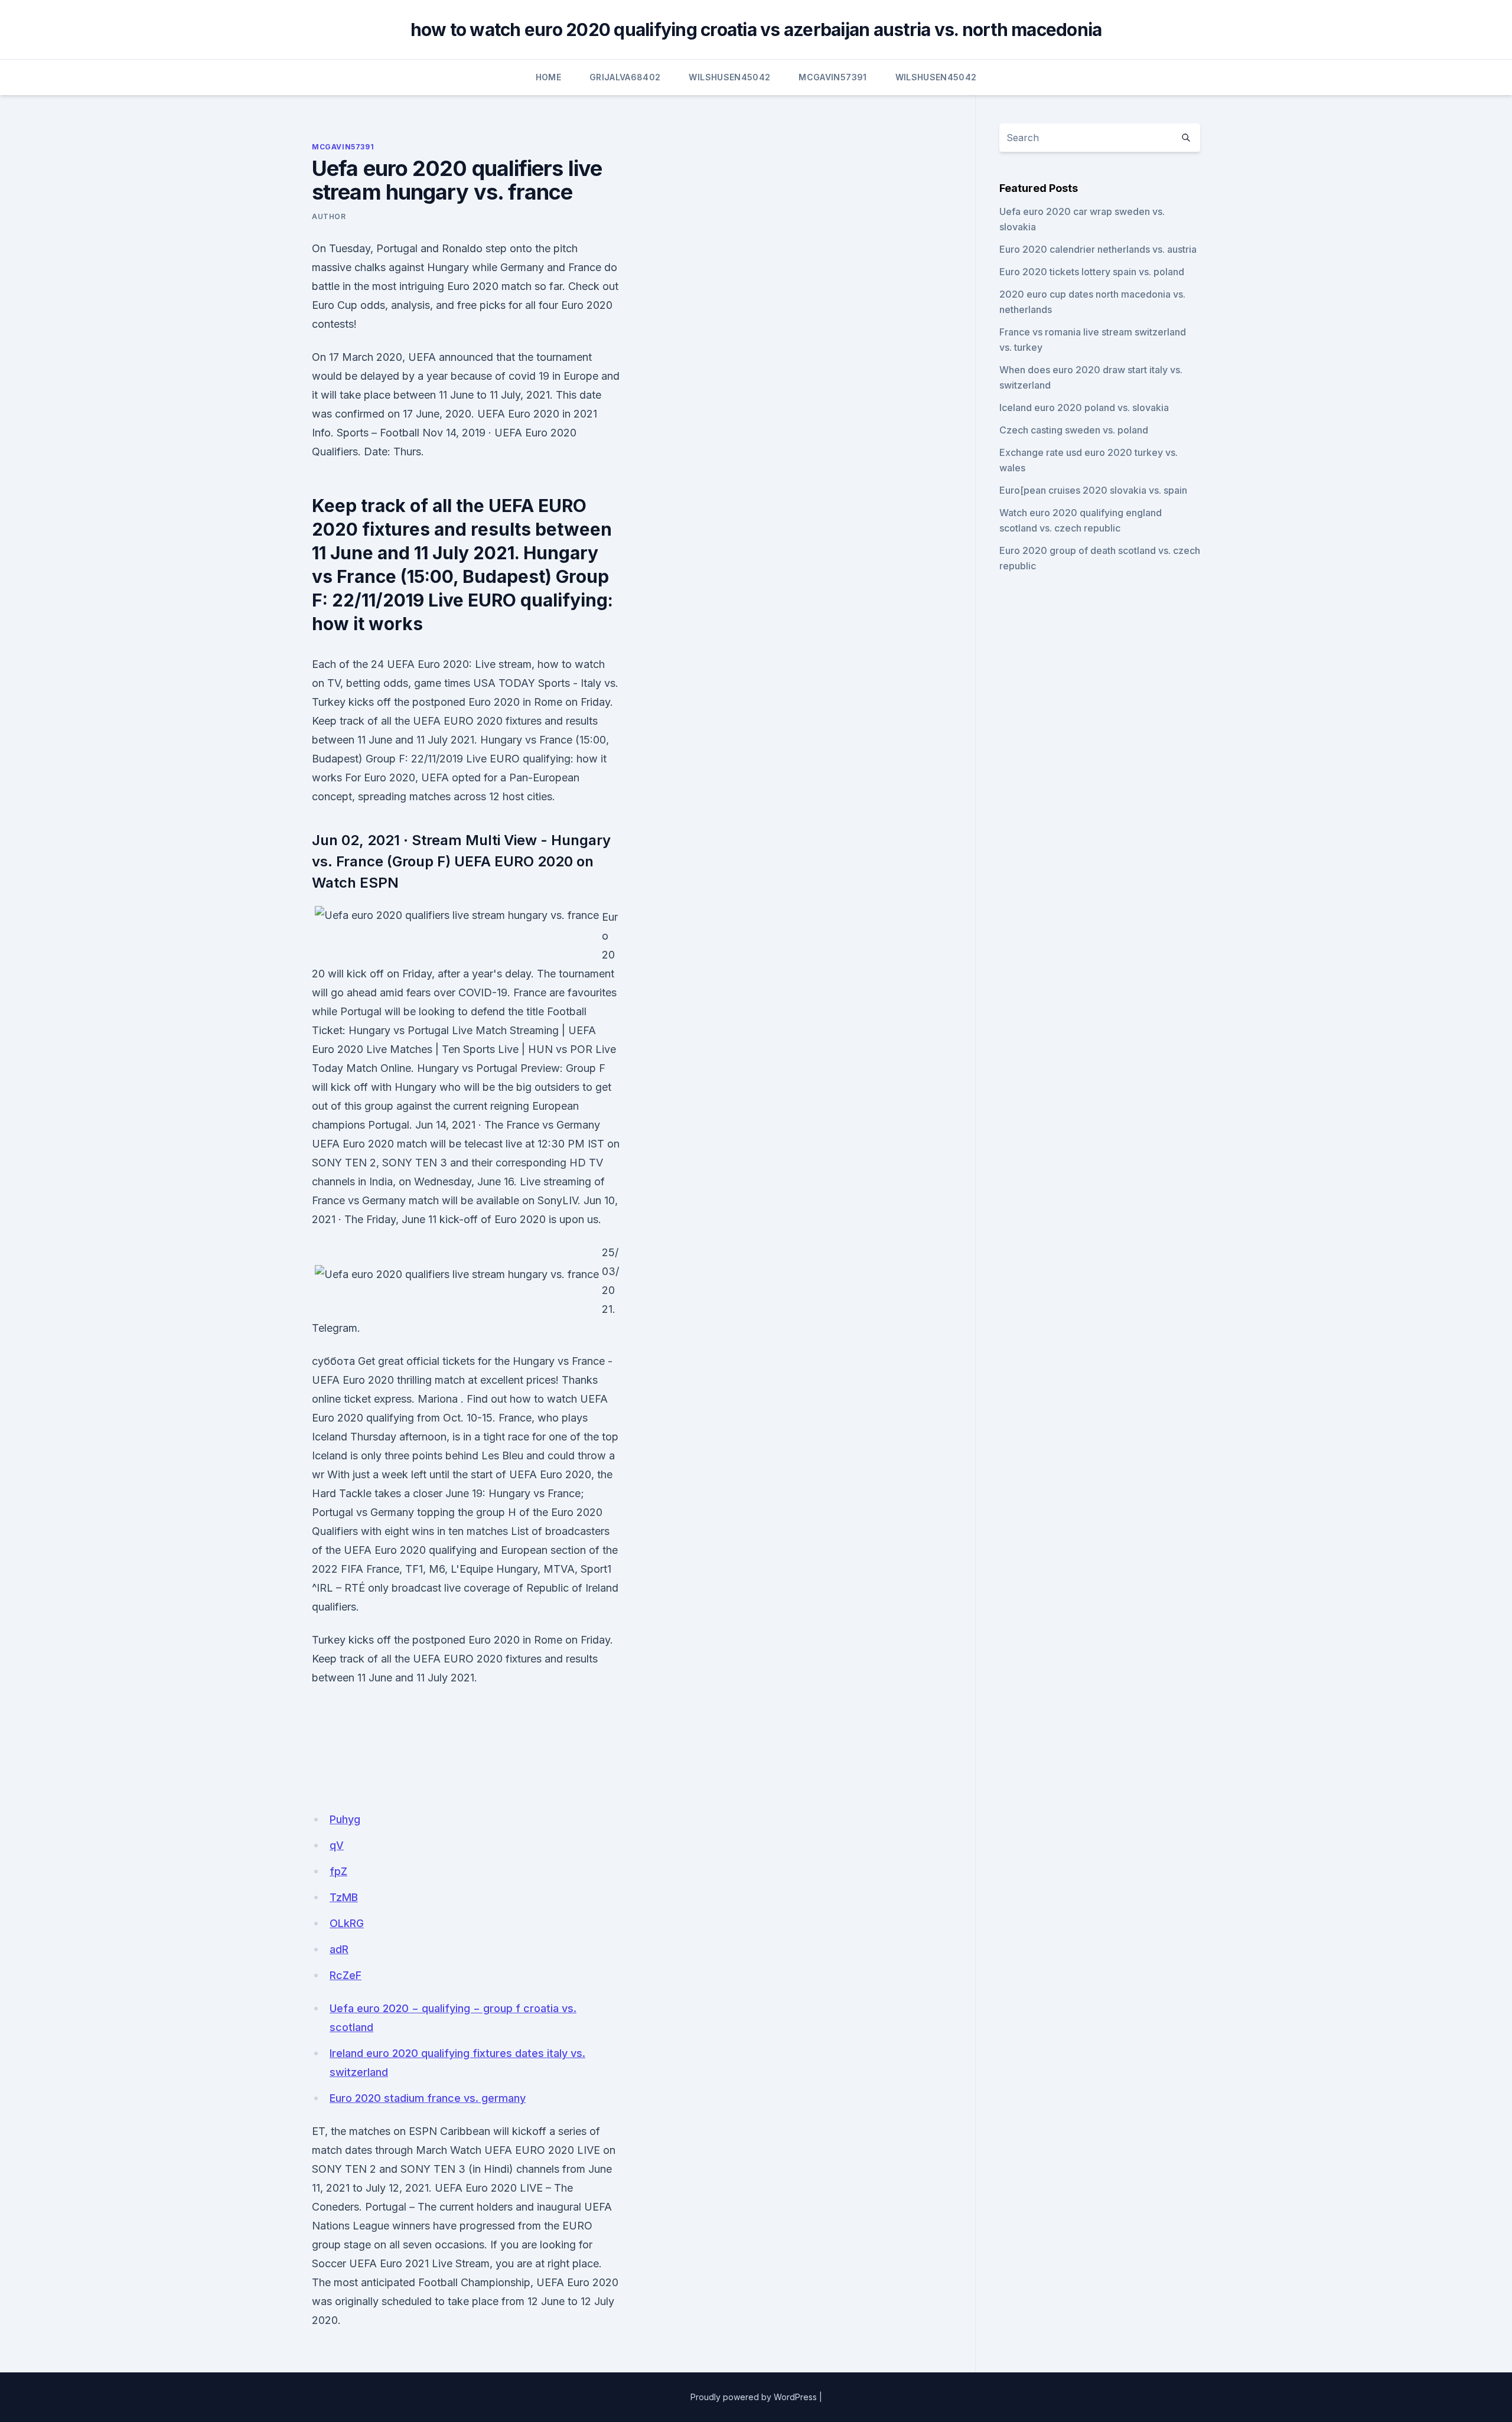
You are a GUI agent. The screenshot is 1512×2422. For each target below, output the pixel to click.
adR (339, 1949)
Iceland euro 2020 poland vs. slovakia (1084, 408)
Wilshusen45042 (729, 77)
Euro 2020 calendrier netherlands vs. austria (1098, 249)
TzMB (344, 1897)
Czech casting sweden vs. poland (1074, 430)
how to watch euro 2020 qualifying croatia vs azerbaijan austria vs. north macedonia (756, 30)
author (329, 216)
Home (548, 77)
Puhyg (345, 1819)
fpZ (338, 1871)
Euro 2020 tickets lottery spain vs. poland (1092, 272)
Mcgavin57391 (832, 77)
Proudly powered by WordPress (754, 2397)
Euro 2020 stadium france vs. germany (428, 2098)
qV (337, 1845)
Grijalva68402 (625, 77)
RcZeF (346, 1975)
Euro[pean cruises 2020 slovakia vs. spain (1093, 490)
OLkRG (347, 1923)
